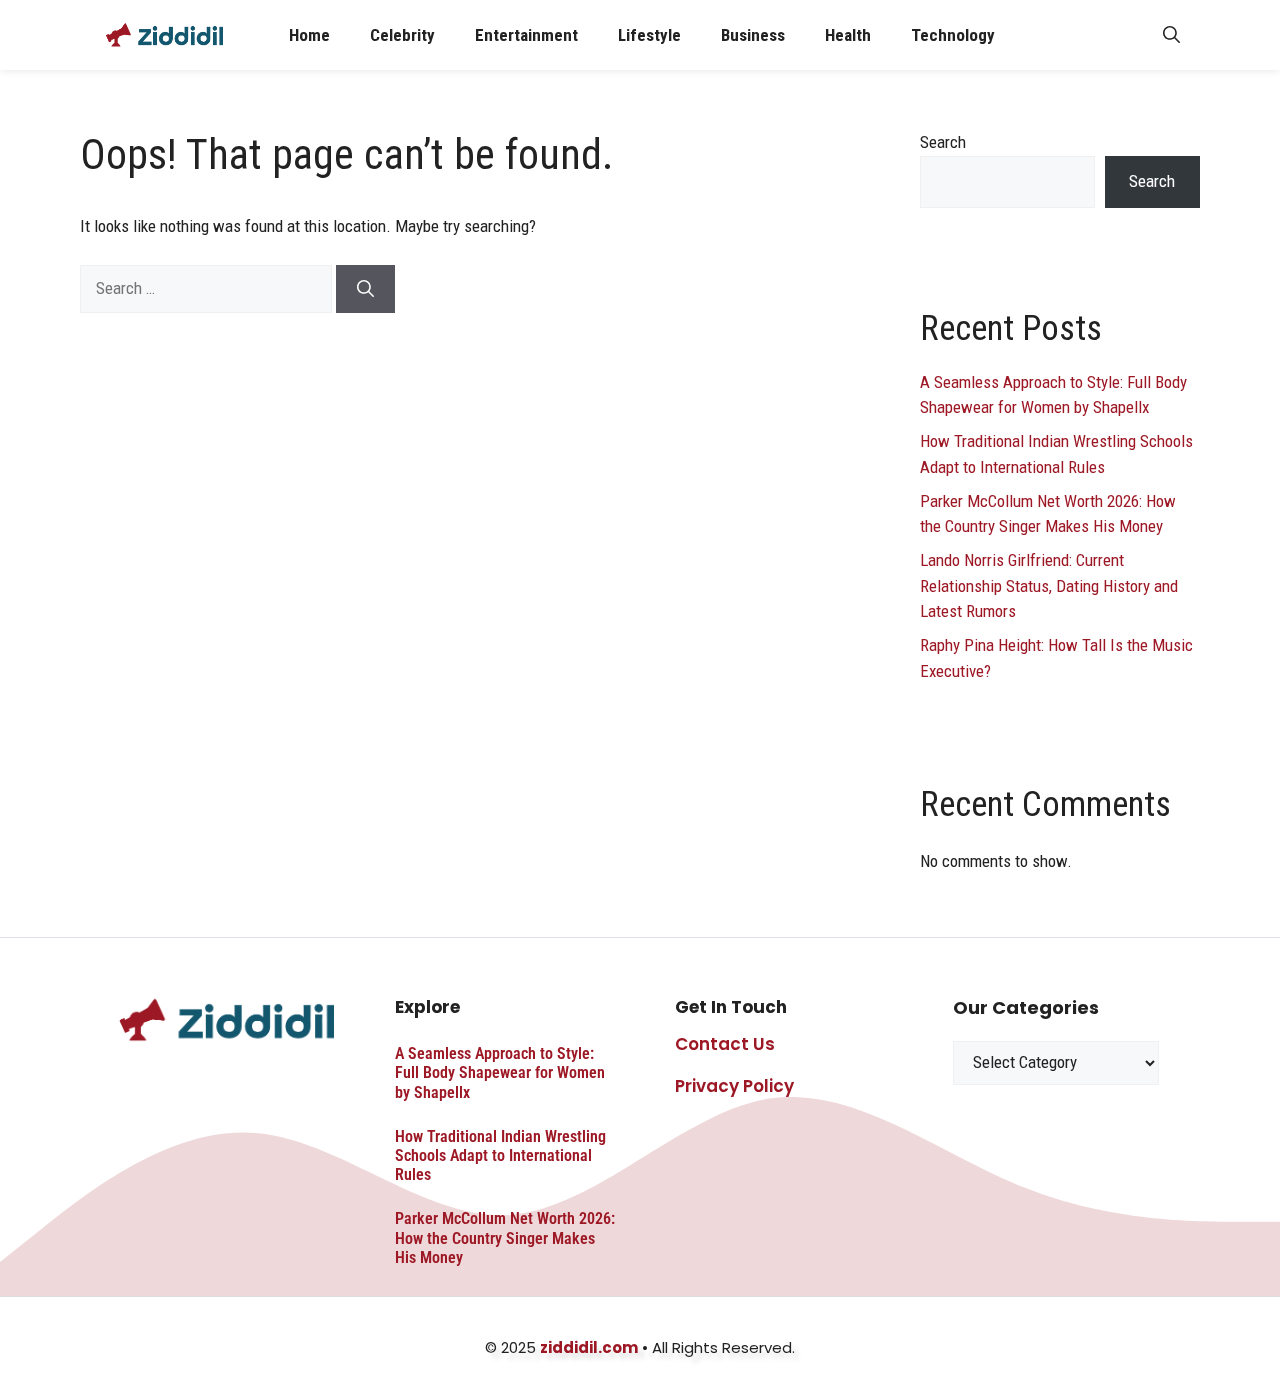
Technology (953, 35)
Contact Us (725, 1044)
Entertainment (526, 35)
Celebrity (402, 35)
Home (309, 35)
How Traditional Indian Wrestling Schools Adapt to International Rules (500, 1155)
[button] (1171, 35)
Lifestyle (649, 35)
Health (848, 35)
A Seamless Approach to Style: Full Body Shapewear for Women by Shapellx (500, 1072)
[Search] (365, 289)
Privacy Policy (734, 1086)
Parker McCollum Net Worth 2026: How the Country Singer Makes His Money (505, 1237)
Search (943, 142)
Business (753, 35)
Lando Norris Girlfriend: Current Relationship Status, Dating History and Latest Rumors (1049, 585)
